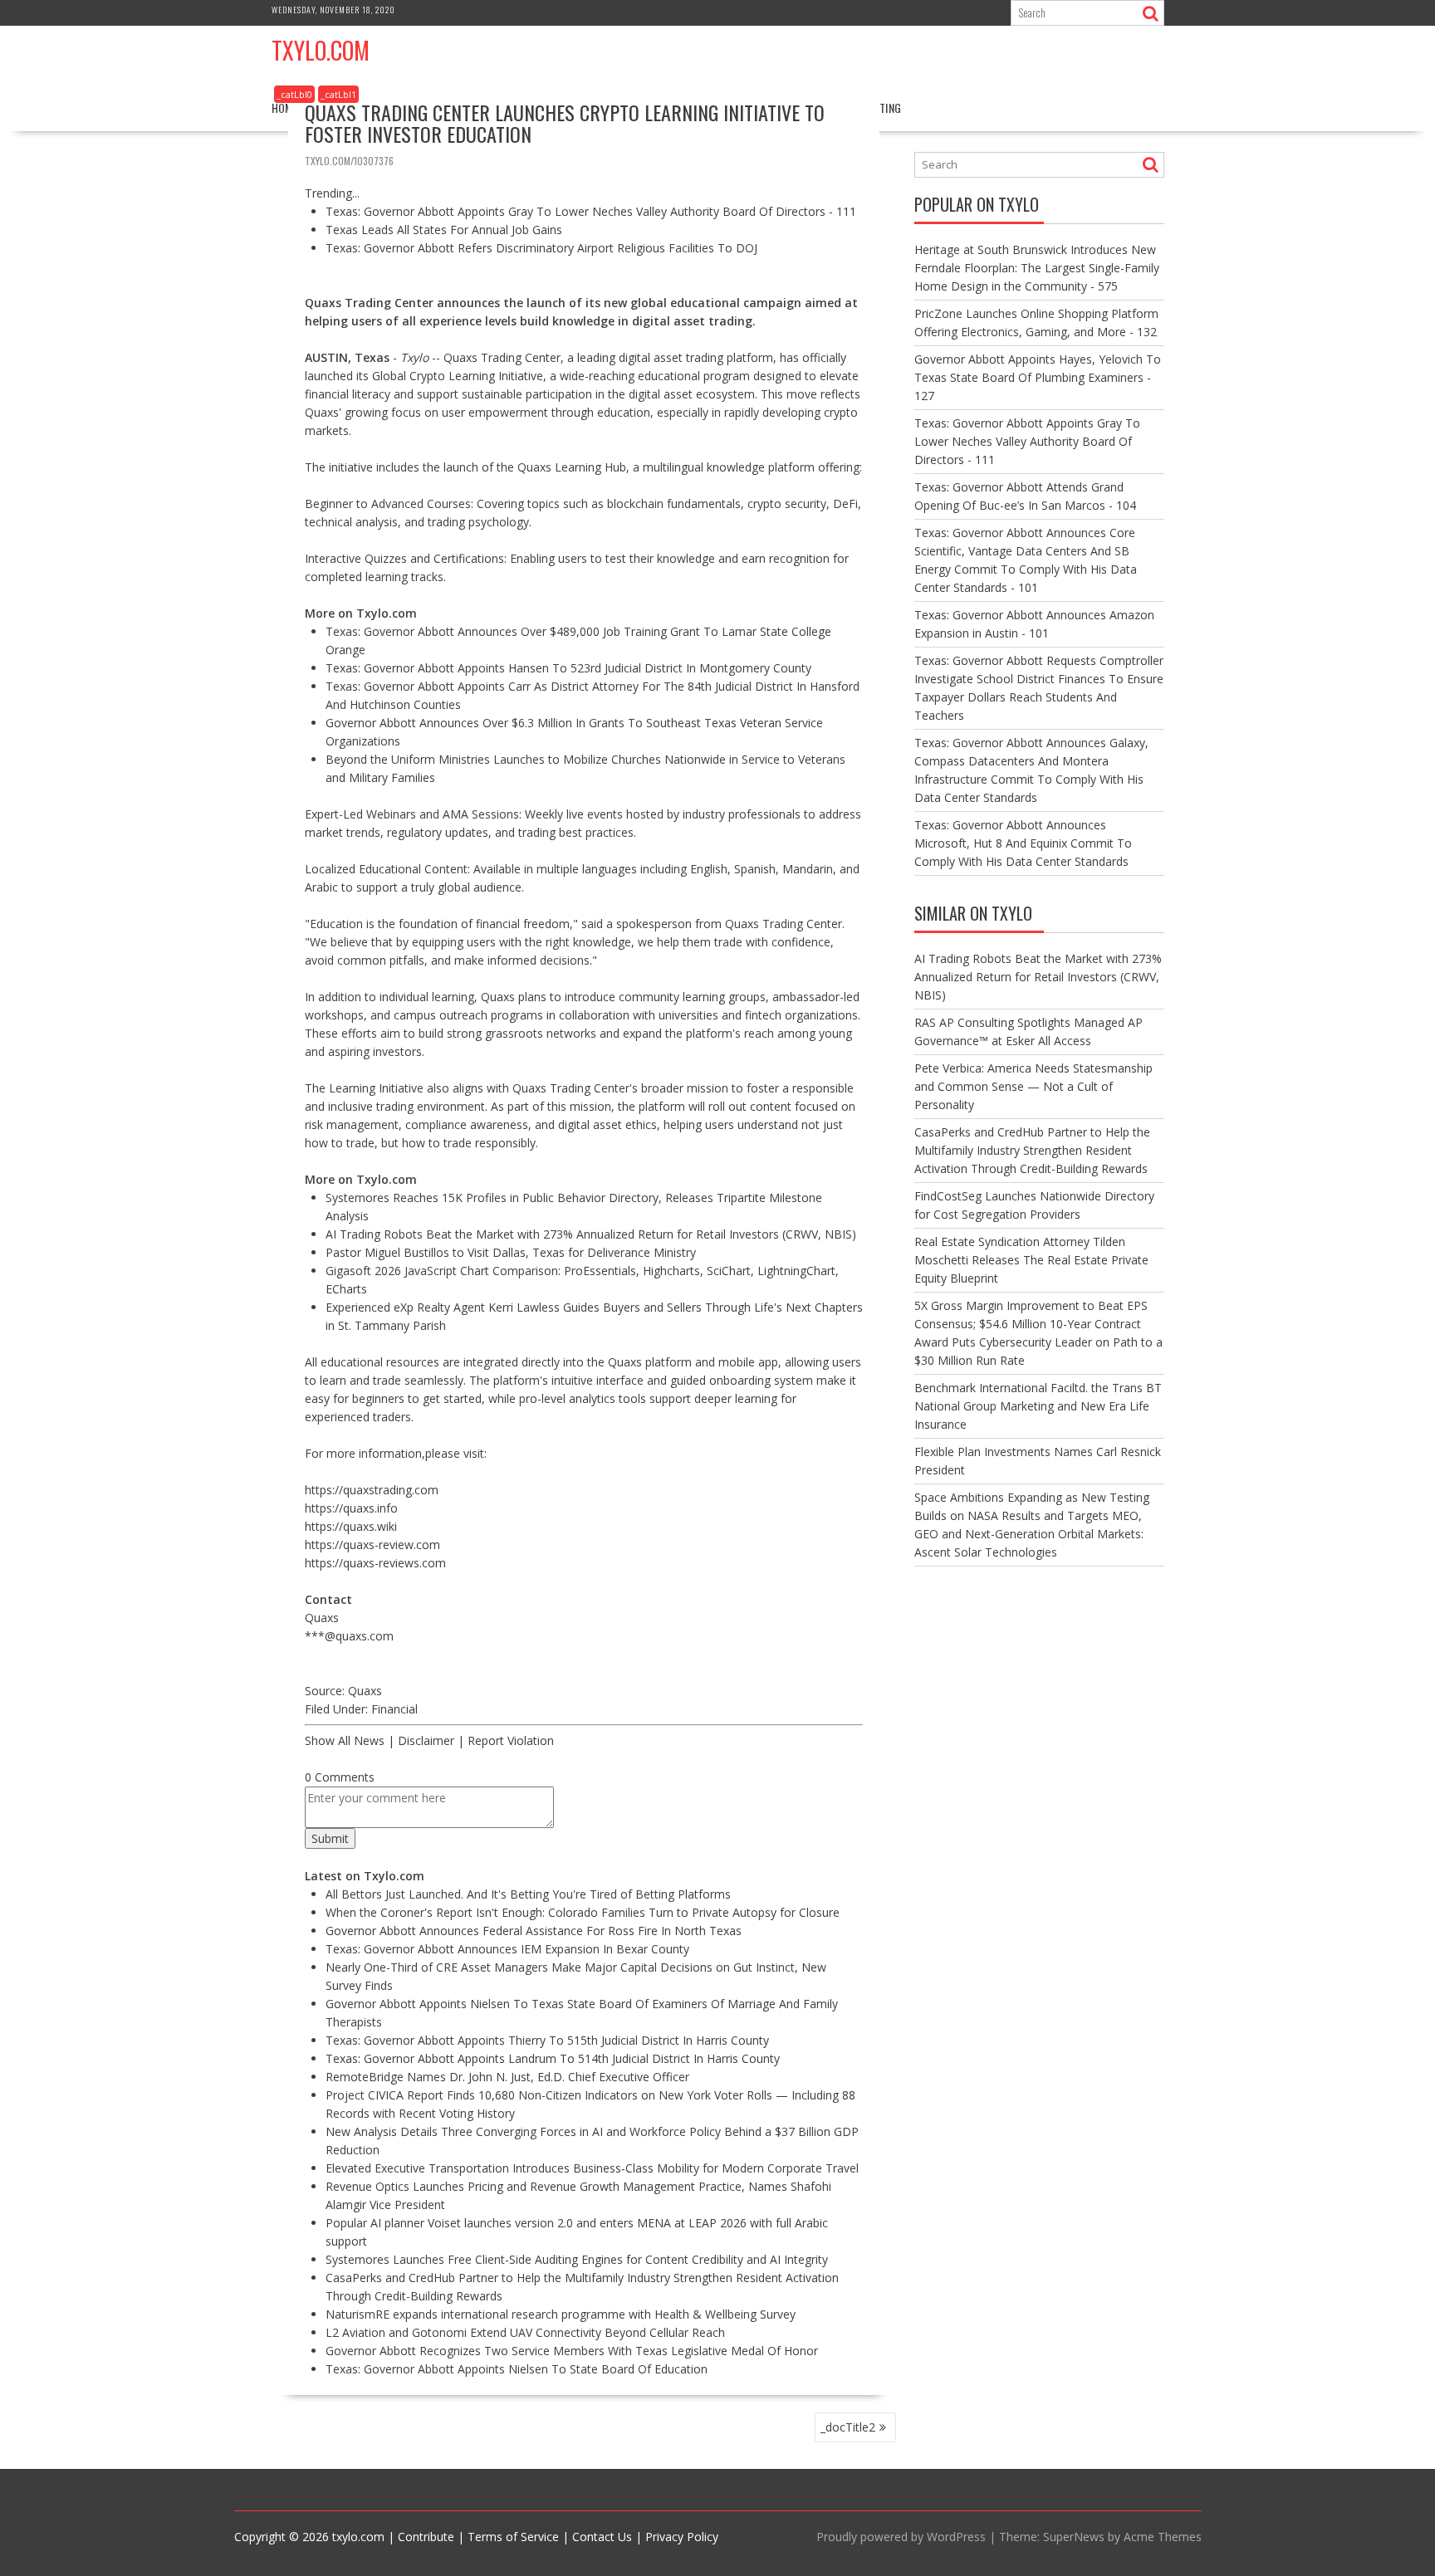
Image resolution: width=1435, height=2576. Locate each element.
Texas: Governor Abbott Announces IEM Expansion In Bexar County (507, 1949)
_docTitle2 (848, 2427)
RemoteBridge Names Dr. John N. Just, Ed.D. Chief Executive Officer (507, 2077)
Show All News (345, 1740)
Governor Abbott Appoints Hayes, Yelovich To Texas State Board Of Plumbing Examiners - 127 (1038, 377)
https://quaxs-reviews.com (375, 1563)
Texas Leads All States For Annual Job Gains (444, 230)
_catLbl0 (294, 94)
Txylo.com (321, 50)
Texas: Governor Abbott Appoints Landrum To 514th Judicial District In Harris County (553, 2058)
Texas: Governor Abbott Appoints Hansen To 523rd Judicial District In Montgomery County (568, 668)
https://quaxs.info (351, 1508)
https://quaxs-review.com (372, 1545)
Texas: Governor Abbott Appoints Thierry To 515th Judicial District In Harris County (547, 2040)
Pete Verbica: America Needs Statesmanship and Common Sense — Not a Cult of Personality (1033, 1086)
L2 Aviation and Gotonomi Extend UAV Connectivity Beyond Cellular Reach (525, 2332)
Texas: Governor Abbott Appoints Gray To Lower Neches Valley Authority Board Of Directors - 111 (591, 211)
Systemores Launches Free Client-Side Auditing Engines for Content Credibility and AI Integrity (577, 2259)
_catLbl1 (338, 94)
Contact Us (602, 2537)
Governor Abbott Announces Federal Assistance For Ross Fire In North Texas (534, 1931)
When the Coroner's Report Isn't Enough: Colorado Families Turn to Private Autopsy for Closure (583, 1912)
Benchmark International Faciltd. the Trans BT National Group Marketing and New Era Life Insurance (1038, 1406)
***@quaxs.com (349, 1636)
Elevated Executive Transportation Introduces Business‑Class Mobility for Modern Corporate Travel (592, 2168)
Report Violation (511, 1740)
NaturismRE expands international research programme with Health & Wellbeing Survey (561, 2314)
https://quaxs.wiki (351, 1526)
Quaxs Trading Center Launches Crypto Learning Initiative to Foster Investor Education (565, 123)
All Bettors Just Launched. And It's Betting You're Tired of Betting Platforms (528, 1894)
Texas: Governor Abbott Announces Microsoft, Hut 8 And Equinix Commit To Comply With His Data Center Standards (1023, 843)
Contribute (426, 2537)
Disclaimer (426, 1740)
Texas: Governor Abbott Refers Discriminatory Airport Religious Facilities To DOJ (541, 248)
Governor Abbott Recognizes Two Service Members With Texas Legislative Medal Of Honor (572, 2351)
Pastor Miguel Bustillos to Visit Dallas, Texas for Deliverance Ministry (511, 1252)
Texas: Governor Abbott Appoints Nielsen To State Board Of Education (517, 2369)
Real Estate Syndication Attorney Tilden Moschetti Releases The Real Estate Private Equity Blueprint (1031, 1260)
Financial (394, 1709)
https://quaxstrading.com (372, 1490)
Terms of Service (513, 2537)
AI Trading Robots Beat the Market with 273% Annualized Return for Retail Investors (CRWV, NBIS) (591, 1234)
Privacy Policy (682, 2537)
